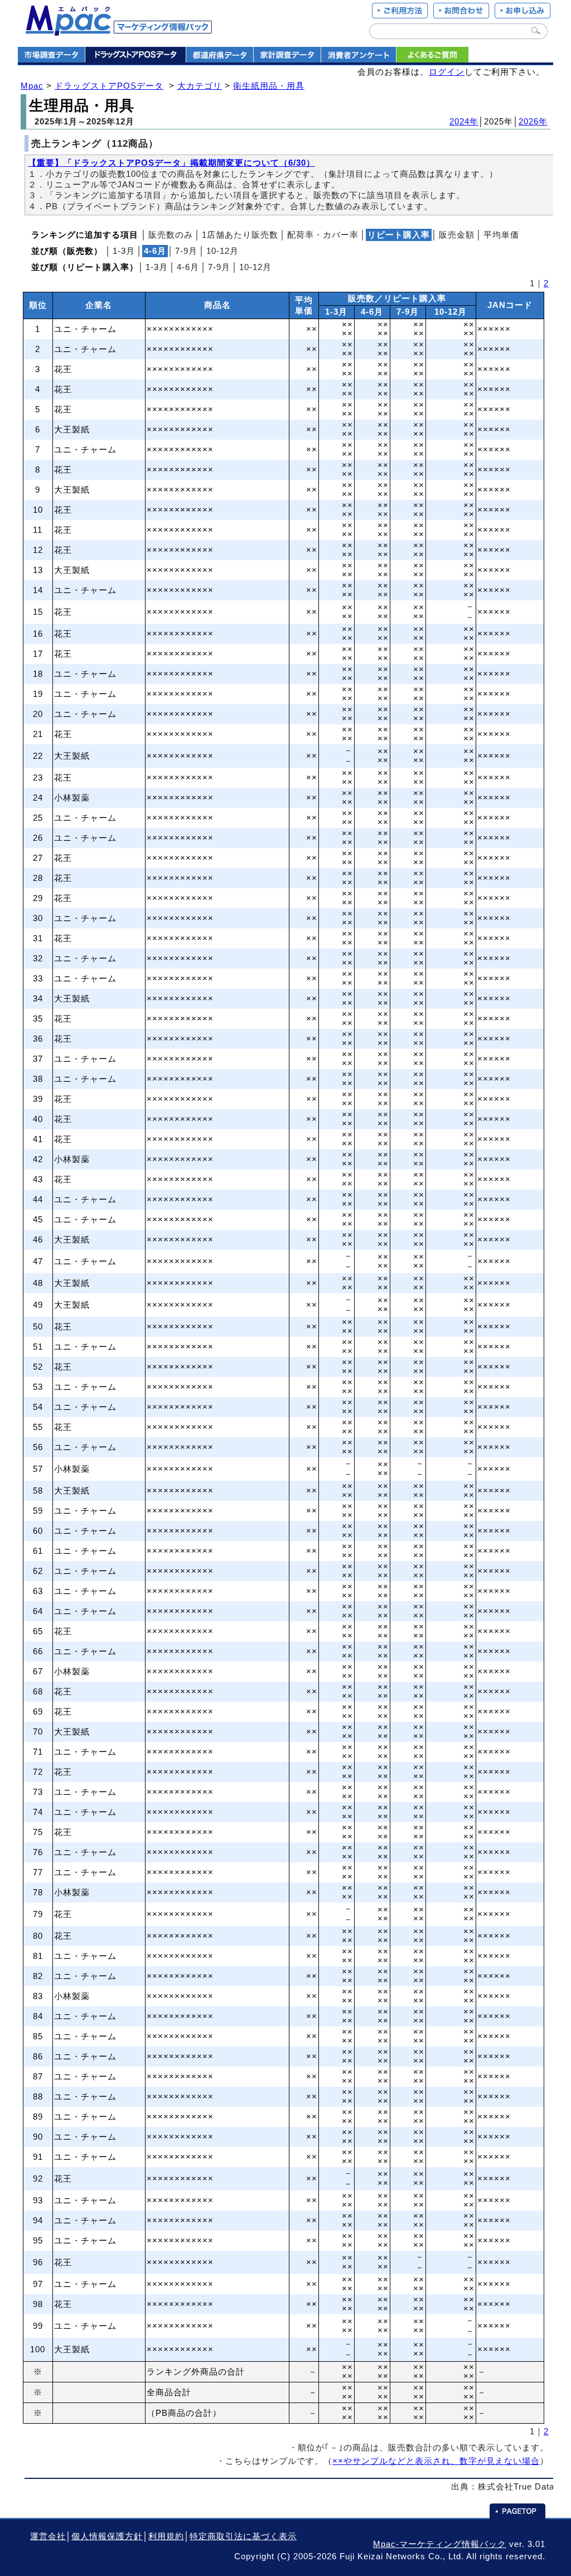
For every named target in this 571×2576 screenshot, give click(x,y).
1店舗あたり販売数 (240, 235)
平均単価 (501, 235)
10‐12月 (222, 251)
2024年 (464, 122)
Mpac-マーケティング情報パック (440, 2544)
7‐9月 (186, 251)
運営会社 (48, 2536)
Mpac (32, 86)
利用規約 (166, 2536)
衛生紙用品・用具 (269, 86)
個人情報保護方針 (107, 2536)
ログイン (447, 72)
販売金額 (457, 235)
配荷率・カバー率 (323, 235)
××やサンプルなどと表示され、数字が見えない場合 (436, 2461)
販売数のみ (171, 235)
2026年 (533, 122)
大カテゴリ (200, 86)
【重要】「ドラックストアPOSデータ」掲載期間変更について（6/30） (171, 163)
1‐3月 (124, 251)
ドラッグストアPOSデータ (109, 86)
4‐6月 (188, 267)
